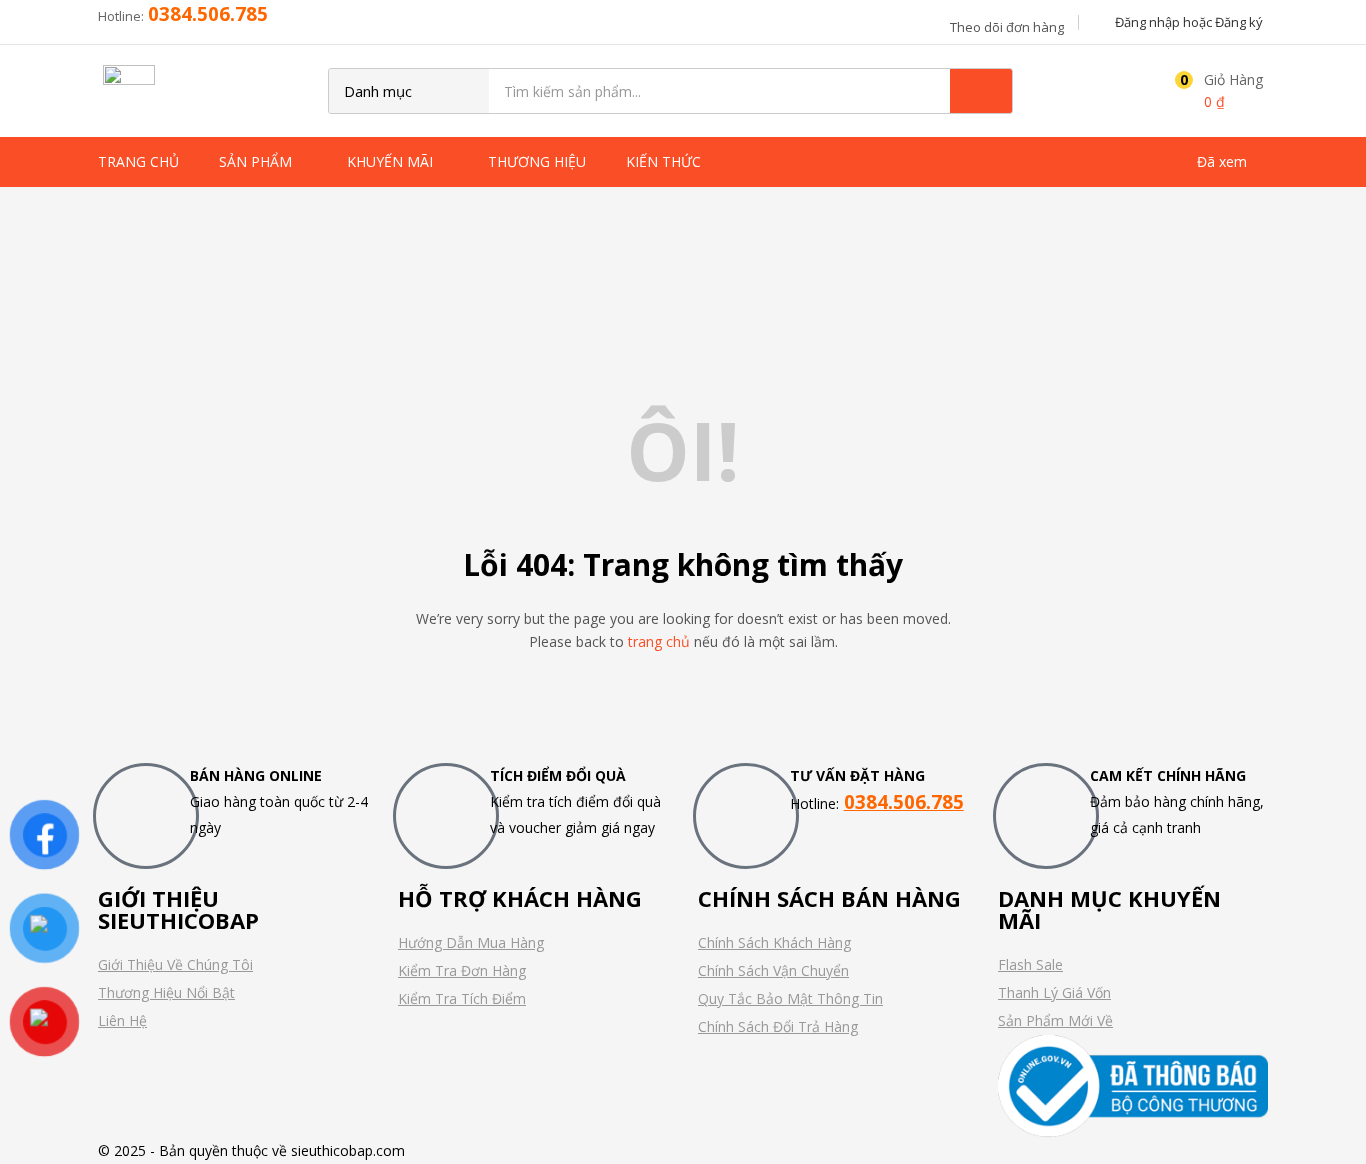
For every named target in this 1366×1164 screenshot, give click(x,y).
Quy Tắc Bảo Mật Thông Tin (790, 998)
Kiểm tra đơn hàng (462, 970)
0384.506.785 (208, 13)
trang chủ (659, 641)
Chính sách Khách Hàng (774, 942)
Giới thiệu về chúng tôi (175, 964)
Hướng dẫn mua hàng (471, 942)
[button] (1214, 91)
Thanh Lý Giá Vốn (1054, 992)
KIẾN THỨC (665, 161)
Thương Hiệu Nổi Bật (166, 992)
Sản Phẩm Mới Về (1055, 1020)
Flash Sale (1030, 964)
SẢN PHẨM (257, 161)
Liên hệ (122, 1020)
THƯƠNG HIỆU (537, 161)
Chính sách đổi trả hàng (778, 1026)
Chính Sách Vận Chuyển (773, 970)
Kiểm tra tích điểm (462, 998)
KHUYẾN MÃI (392, 161)
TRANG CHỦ (138, 161)
